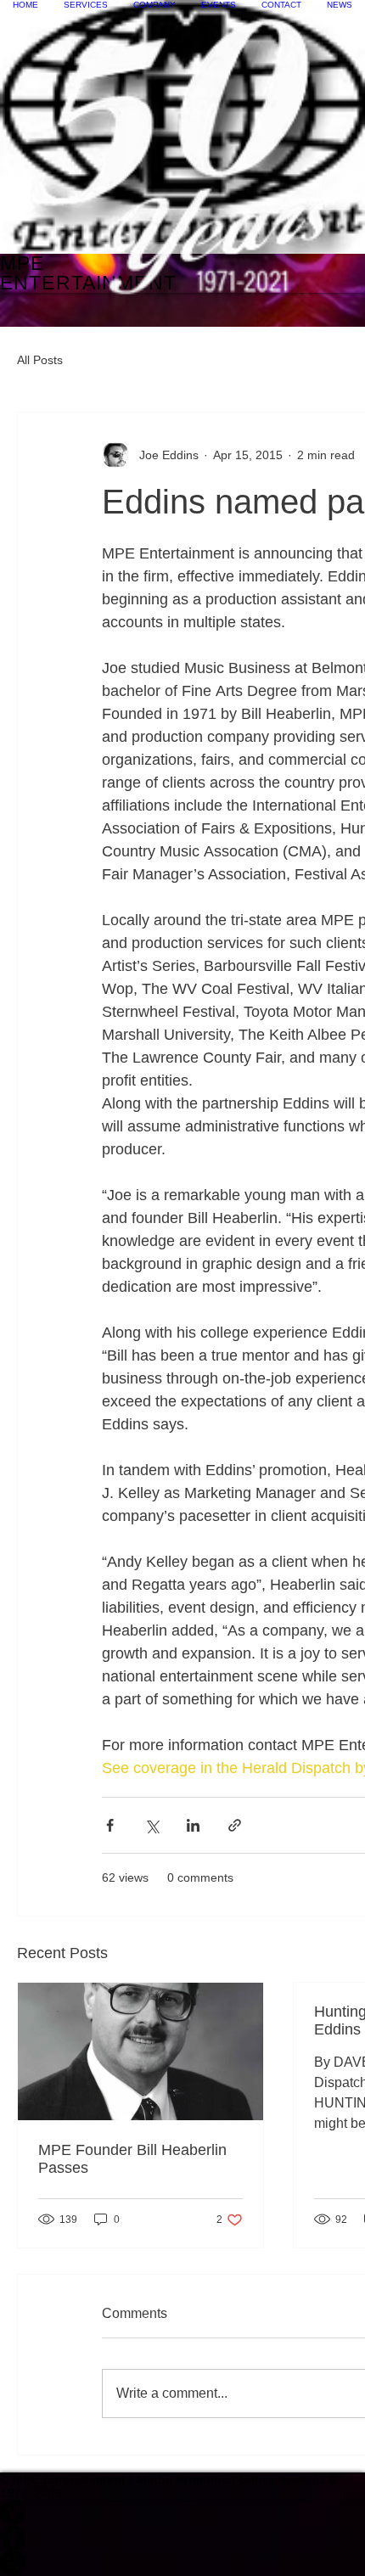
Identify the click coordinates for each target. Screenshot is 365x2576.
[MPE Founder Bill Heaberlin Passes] (140, 2051)
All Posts (40, 360)
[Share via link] (235, 1825)
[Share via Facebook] (110, 1825)
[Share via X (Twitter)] (152, 1825)
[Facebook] (182, 2538)
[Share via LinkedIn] (193, 1825)
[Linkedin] (182, 2563)
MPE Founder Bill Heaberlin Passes (132, 2159)
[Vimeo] (182, 2512)
